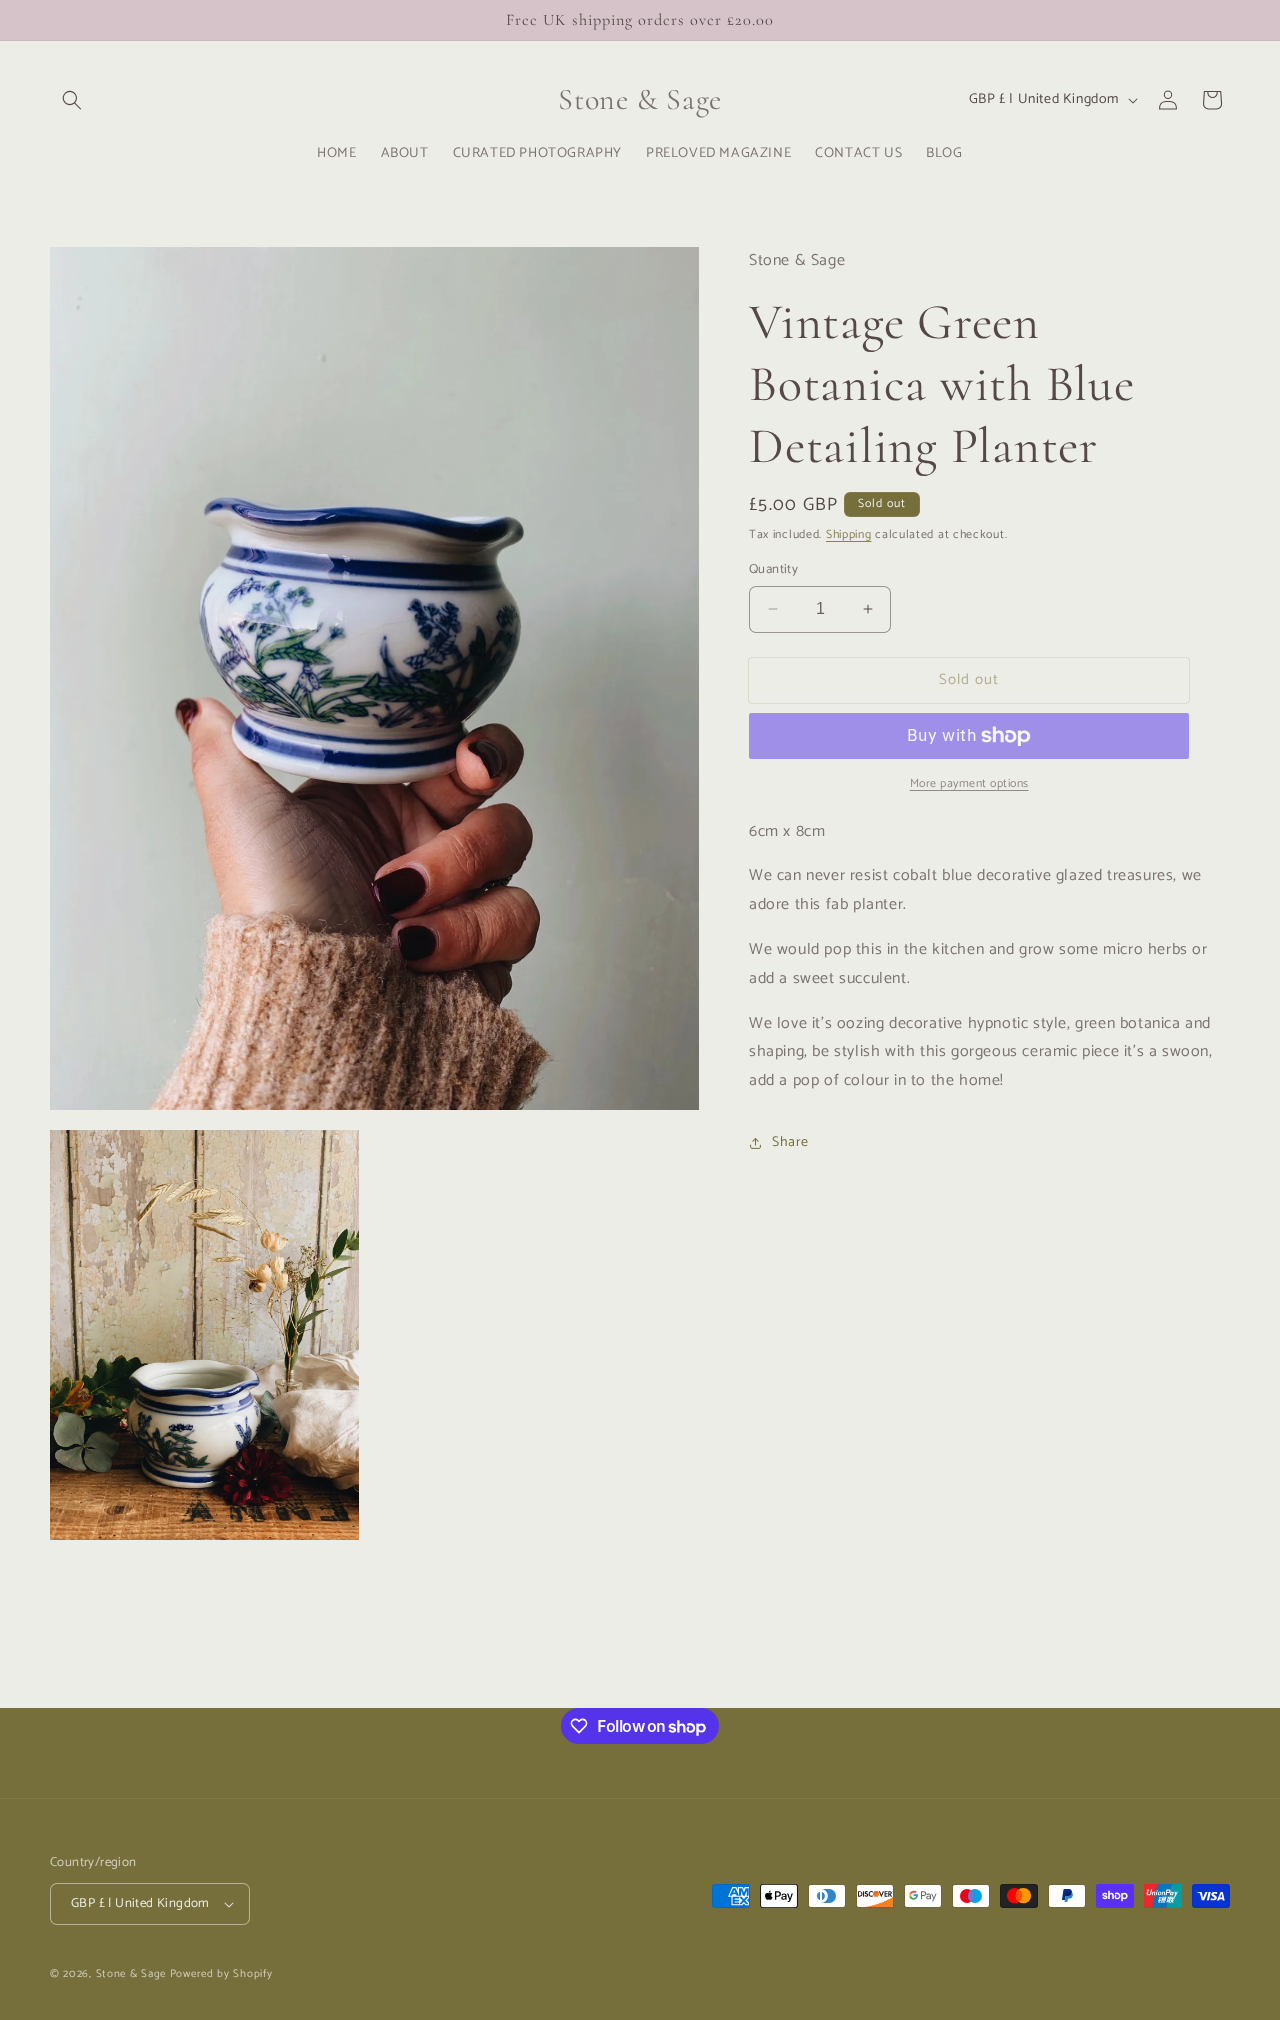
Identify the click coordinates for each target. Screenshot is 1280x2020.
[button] (72, 100)
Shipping (849, 534)
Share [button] (790, 1142)
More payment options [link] (969, 784)
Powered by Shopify (221, 1974)
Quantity (773, 570)
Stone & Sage (133, 1974)
